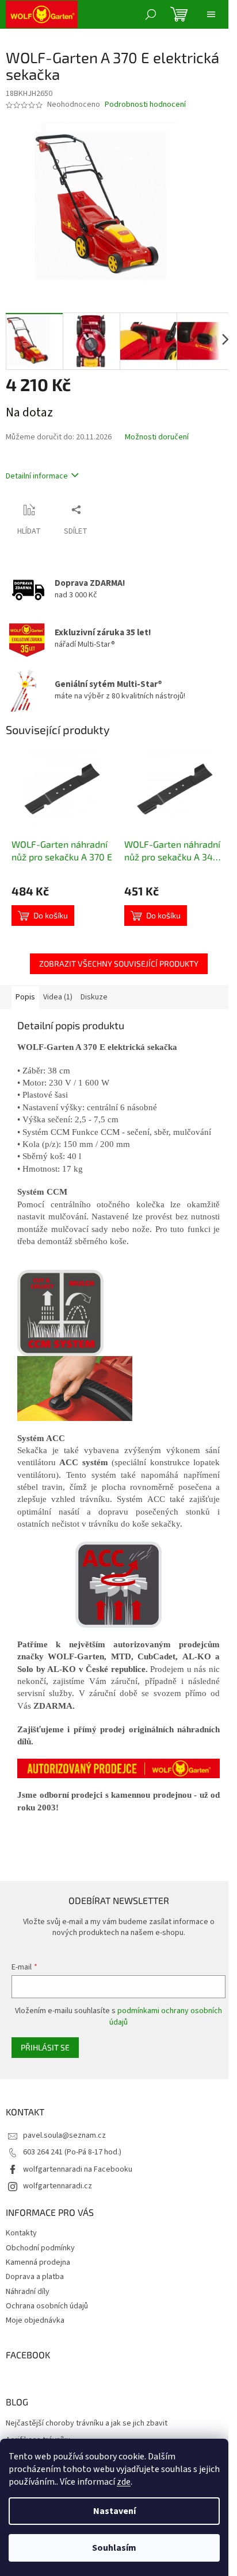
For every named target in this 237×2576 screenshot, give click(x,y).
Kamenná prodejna (38, 2262)
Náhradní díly (28, 2292)
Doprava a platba (35, 2277)
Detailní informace (37, 476)
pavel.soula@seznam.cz (64, 2135)
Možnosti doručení (157, 437)
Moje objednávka (35, 2320)
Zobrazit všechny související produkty (119, 963)
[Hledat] (151, 14)
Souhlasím (114, 2548)
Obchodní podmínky (40, 2248)
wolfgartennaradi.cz (58, 2186)
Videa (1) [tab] (58, 997)
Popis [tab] (25, 997)
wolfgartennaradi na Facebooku (78, 2169)
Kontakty (21, 2233)
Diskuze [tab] (94, 997)
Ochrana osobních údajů (47, 2306)
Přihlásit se (45, 2047)
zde (124, 2482)
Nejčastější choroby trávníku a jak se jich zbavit (87, 2424)
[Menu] (211, 14)
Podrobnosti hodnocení (145, 105)
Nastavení (114, 2511)
